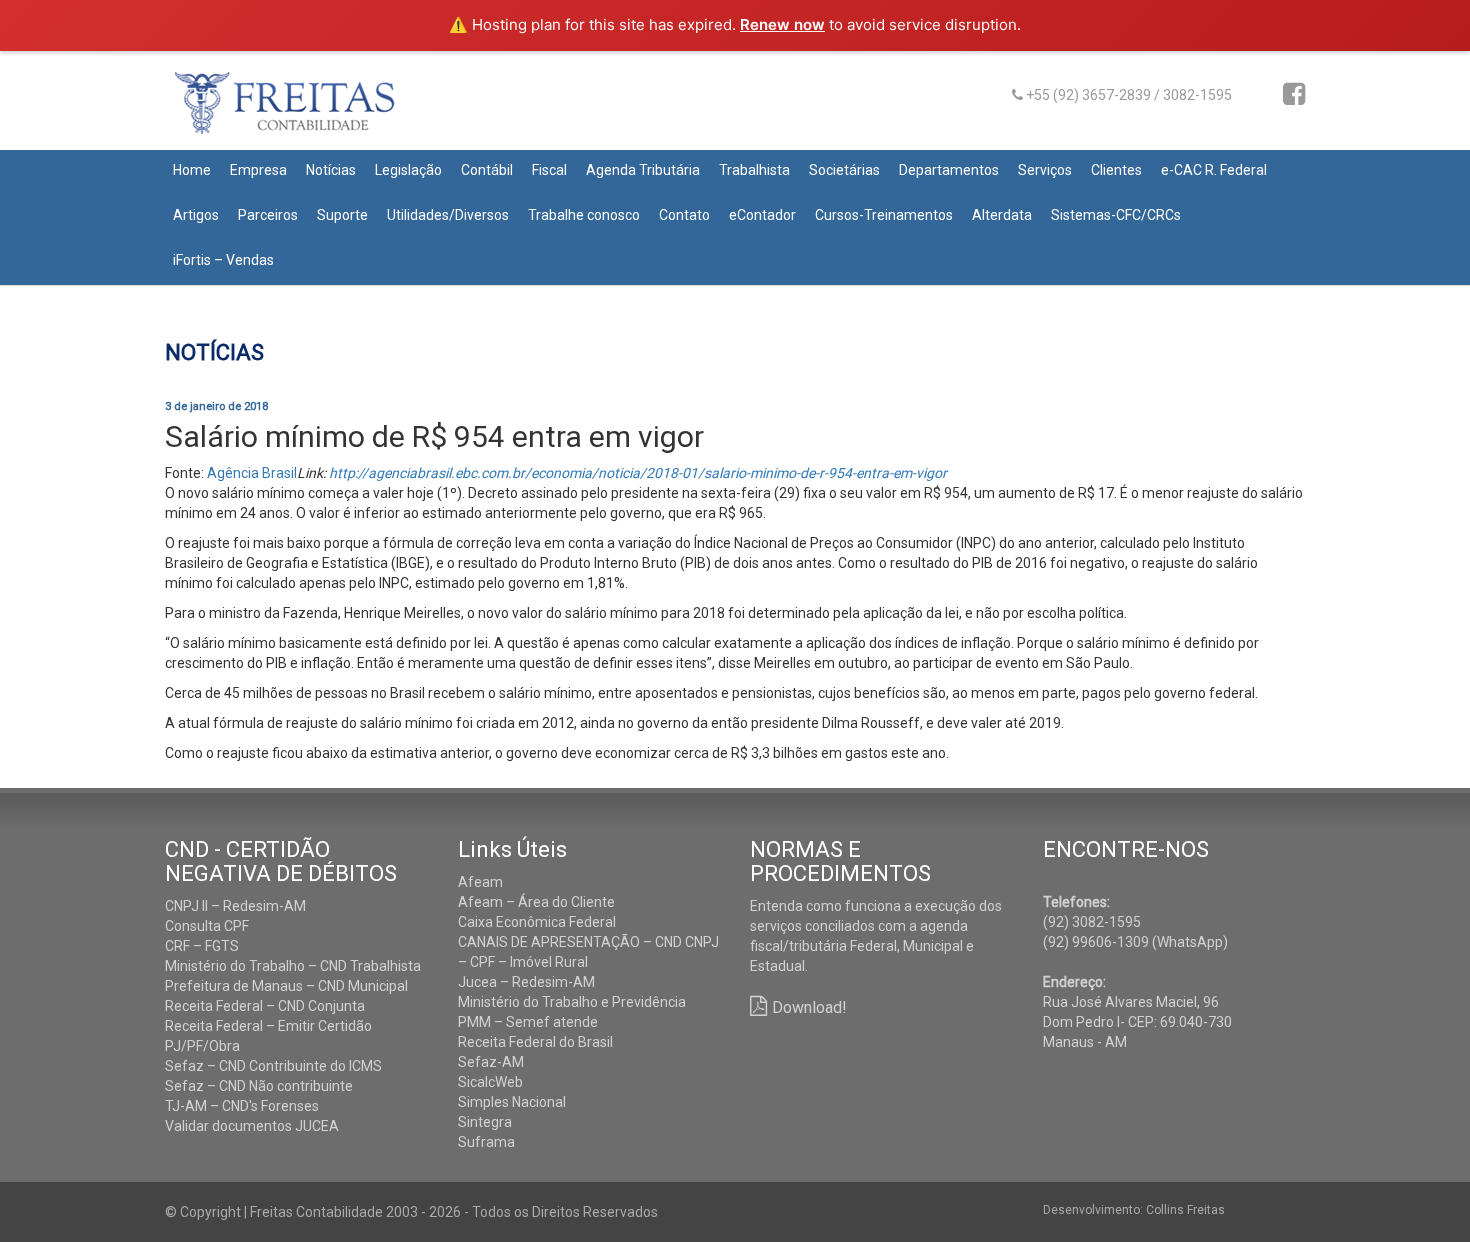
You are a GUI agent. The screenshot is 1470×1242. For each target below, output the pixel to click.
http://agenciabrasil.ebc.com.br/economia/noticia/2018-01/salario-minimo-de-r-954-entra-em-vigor (638, 473)
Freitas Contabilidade (312, 111)
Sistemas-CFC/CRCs (1116, 215)
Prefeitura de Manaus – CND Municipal (286, 986)
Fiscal (549, 170)
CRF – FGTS (202, 946)
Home (192, 170)
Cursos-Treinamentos (884, 215)
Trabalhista (754, 170)
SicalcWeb (490, 1082)
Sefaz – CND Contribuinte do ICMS (273, 1066)
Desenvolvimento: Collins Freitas (1134, 1210)
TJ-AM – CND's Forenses (242, 1106)
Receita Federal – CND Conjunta (265, 1006)
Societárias (844, 170)
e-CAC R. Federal (1214, 170)
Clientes (1116, 170)
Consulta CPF (207, 926)
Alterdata (1002, 215)
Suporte (342, 215)
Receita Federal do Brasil (535, 1042)
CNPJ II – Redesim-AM (235, 906)
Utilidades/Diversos (448, 215)
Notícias (331, 170)
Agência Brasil (252, 473)
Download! (809, 1007)
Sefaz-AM (491, 1062)
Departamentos (949, 170)
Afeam (480, 882)
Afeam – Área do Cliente (536, 902)
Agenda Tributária (643, 170)
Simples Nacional (512, 1102)
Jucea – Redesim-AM (526, 982)
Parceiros (268, 215)
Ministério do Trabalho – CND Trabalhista (293, 966)
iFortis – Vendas (223, 260)
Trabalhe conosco (584, 215)
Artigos (196, 215)
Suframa (486, 1142)
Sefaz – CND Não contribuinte (259, 1086)
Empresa (258, 170)
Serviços (1045, 170)
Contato (684, 215)
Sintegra (485, 1122)
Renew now (782, 24)
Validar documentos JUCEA (252, 1126)
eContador (762, 215)
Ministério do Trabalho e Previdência (572, 1002)
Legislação (408, 170)
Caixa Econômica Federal (537, 922)
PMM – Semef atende (528, 1022)
